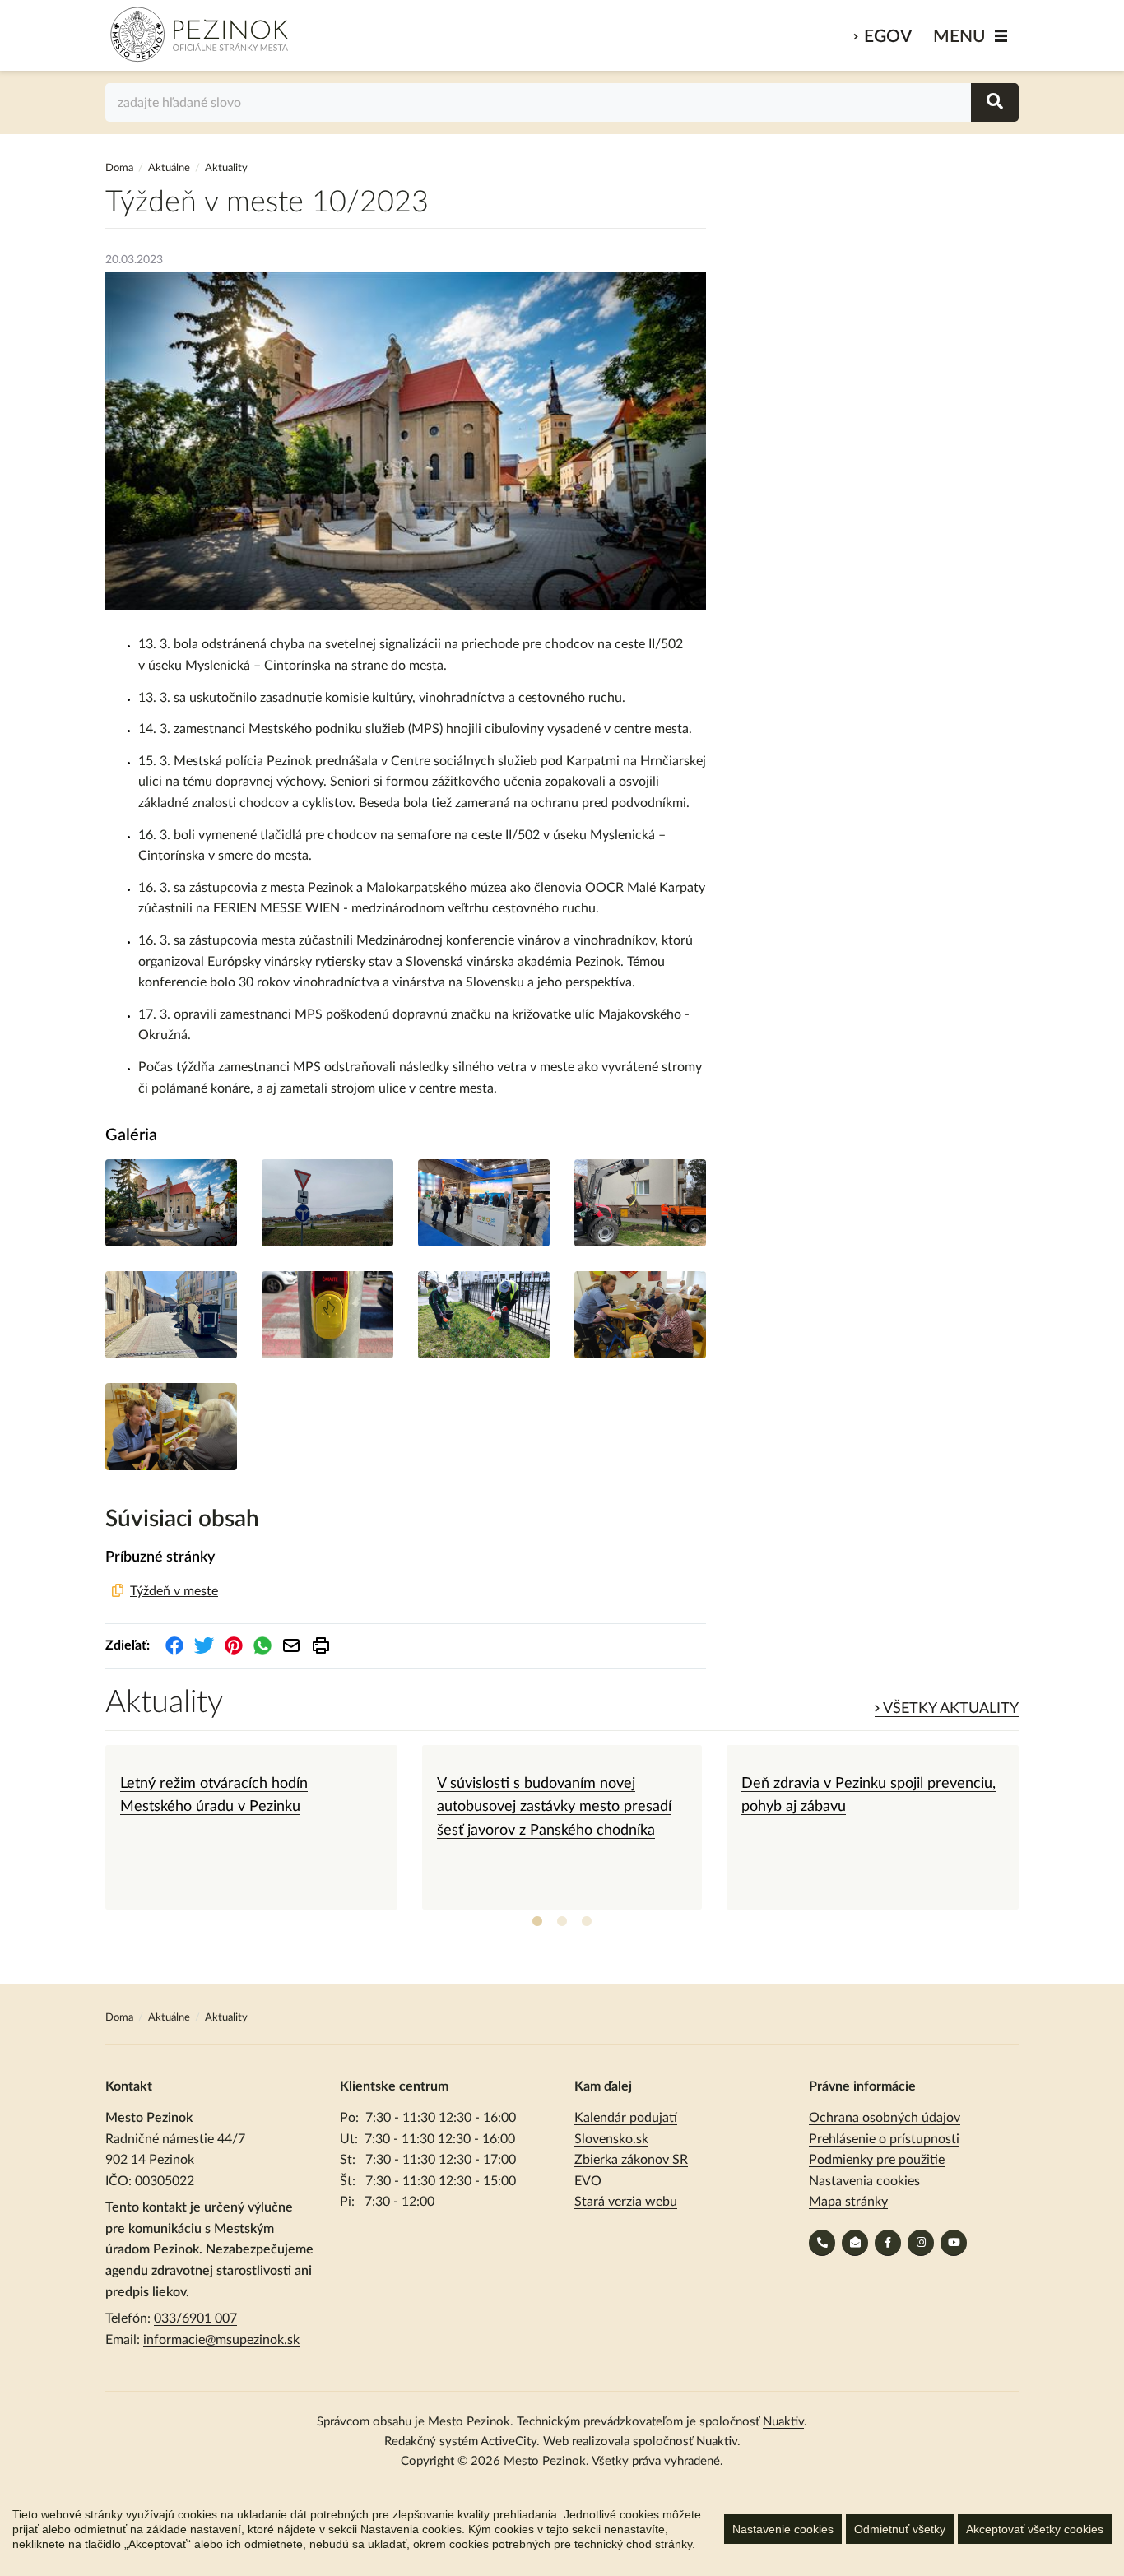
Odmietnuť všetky (900, 2529)
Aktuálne (169, 168)
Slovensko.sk (611, 2139)
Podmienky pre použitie (877, 2160)
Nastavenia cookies (864, 2181)
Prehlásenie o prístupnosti (884, 2139)
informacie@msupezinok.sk (221, 2340)
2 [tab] (562, 1922)
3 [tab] (587, 1922)
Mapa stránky (848, 2202)
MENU (959, 37)
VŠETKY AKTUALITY (949, 1709)
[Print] (321, 1645)
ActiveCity (509, 2441)
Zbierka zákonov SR (631, 2160)
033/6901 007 (195, 2318)
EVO (588, 2181)
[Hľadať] (995, 102)
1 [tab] (537, 1922)
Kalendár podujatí (626, 2118)
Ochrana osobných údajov (885, 2118)
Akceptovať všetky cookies (1035, 2529)
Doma (121, 168)
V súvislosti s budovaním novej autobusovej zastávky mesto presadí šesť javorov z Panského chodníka (554, 1807)
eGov (888, 37)
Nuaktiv (783, 2422)
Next (1031, 1827)
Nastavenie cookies (783, 2529)
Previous (93, 1827)
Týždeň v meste (174, 1591)
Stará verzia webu (626, 2202)
